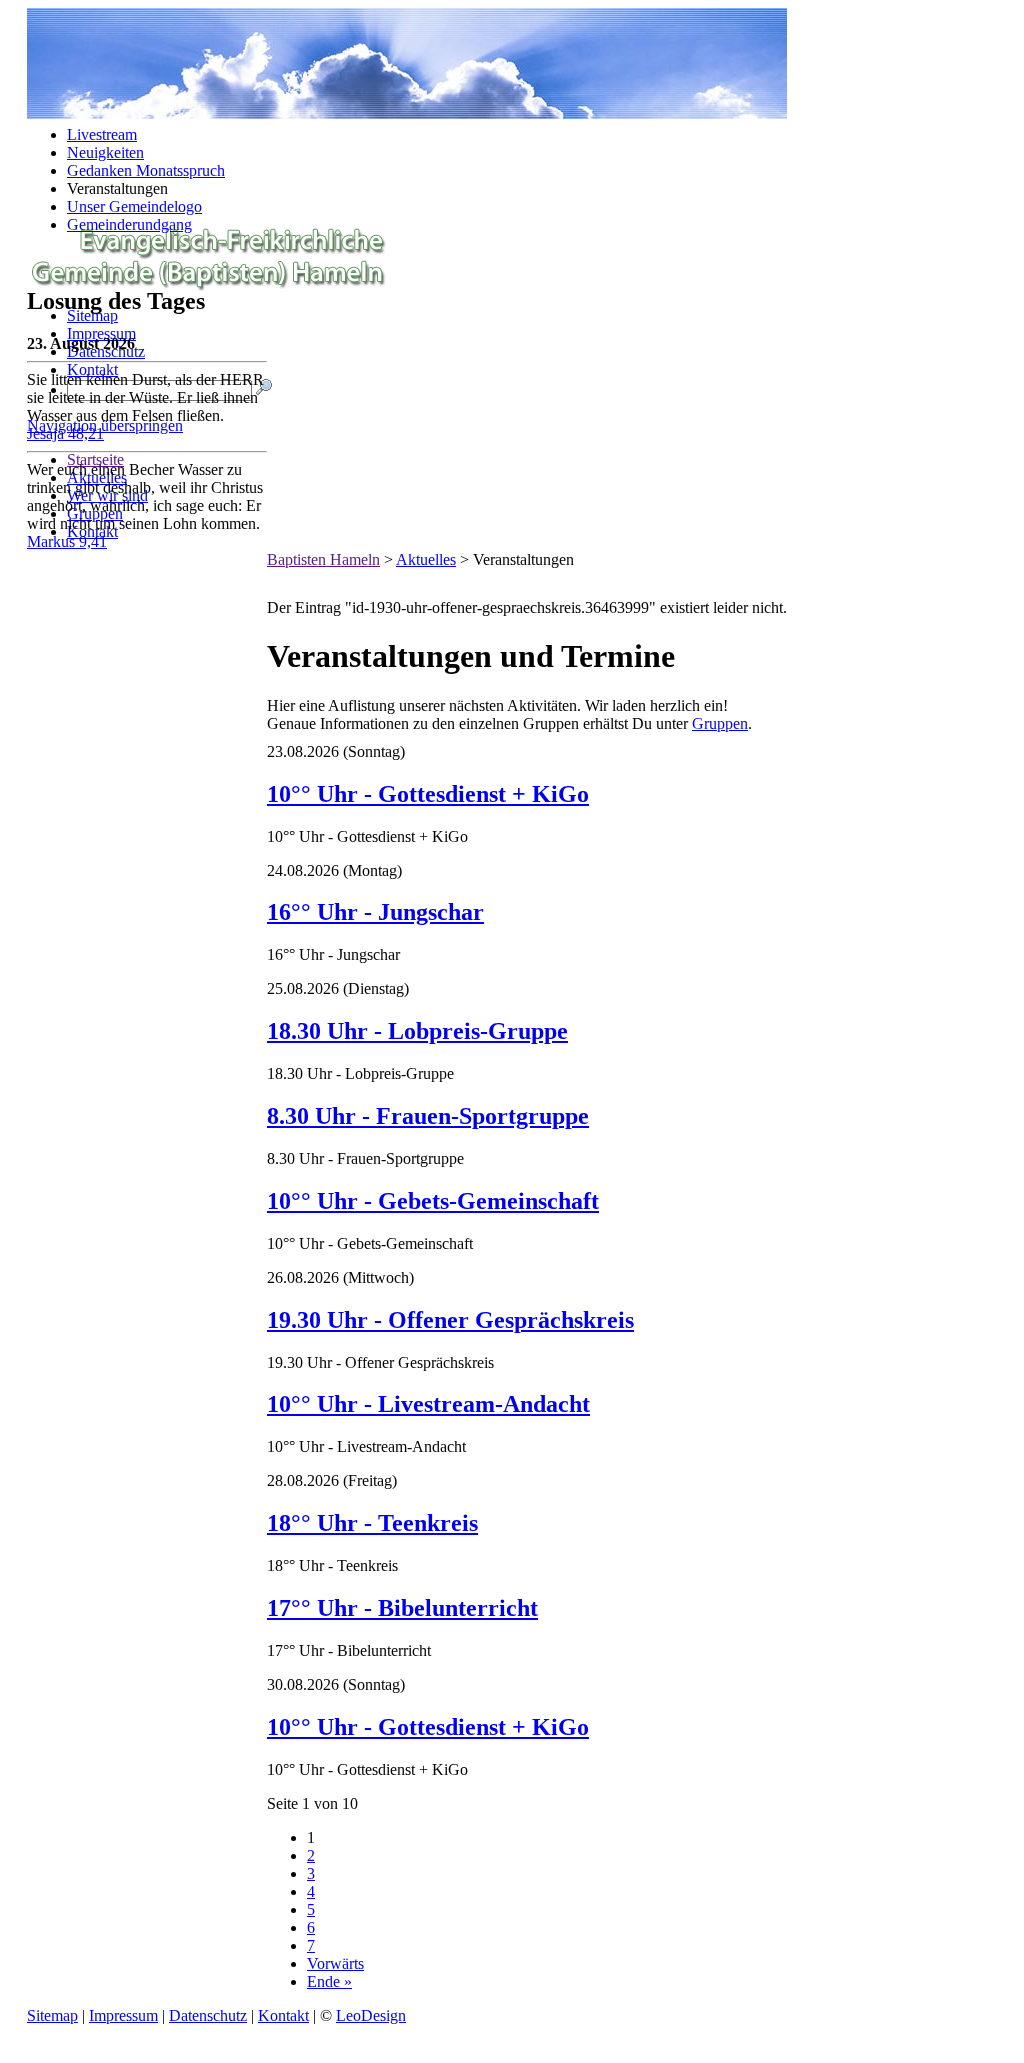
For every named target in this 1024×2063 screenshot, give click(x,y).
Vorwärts (335, 1963)
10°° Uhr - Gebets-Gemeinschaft (433, 1201)
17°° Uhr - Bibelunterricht (402, 1608)
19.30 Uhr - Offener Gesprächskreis (450, 1320)
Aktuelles (97, 477)
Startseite (95, 459)
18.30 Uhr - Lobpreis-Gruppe (417, 1031)
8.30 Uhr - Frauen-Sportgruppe (428, 1116)
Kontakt (92, 369)
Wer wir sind (107, 495)
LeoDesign (371, 2015)
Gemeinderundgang (129, 224)
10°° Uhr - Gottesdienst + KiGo (428, 794)
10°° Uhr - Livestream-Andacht (428, 1404)
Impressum (101, 333)
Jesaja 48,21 (65, 433)
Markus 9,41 (67, 541)
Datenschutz (208, 2015)
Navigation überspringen (105, 425)
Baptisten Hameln (323, 559)
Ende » (329, 1981)
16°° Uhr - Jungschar (375, 912)
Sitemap (92, 315)
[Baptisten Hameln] (208, 285)
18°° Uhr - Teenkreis (372, 1523)
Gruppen (95, 513)
